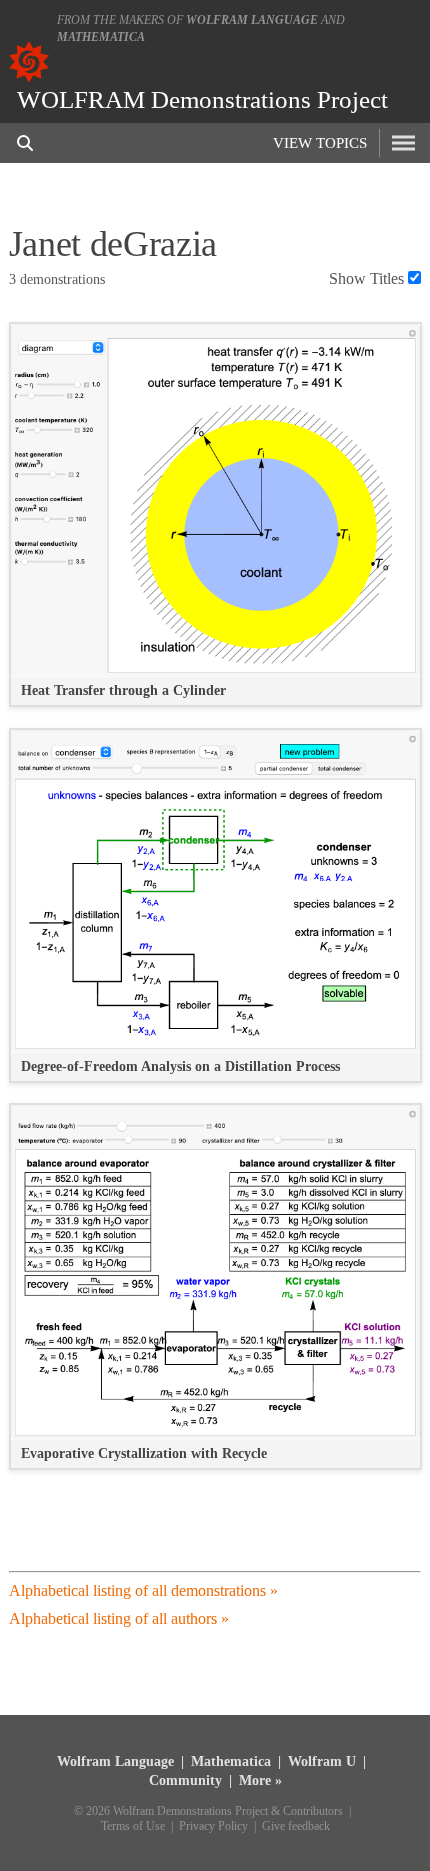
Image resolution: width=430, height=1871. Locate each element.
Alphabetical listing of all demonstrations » (143, 1590)
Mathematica (101, 37)
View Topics (320, 143)
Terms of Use (133, 1826)
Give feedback (296, 1826)
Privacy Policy (213, 1826)
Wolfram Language (252, 20)
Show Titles (366, 278)
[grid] (215, 906)
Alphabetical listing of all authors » (119, 1618)
